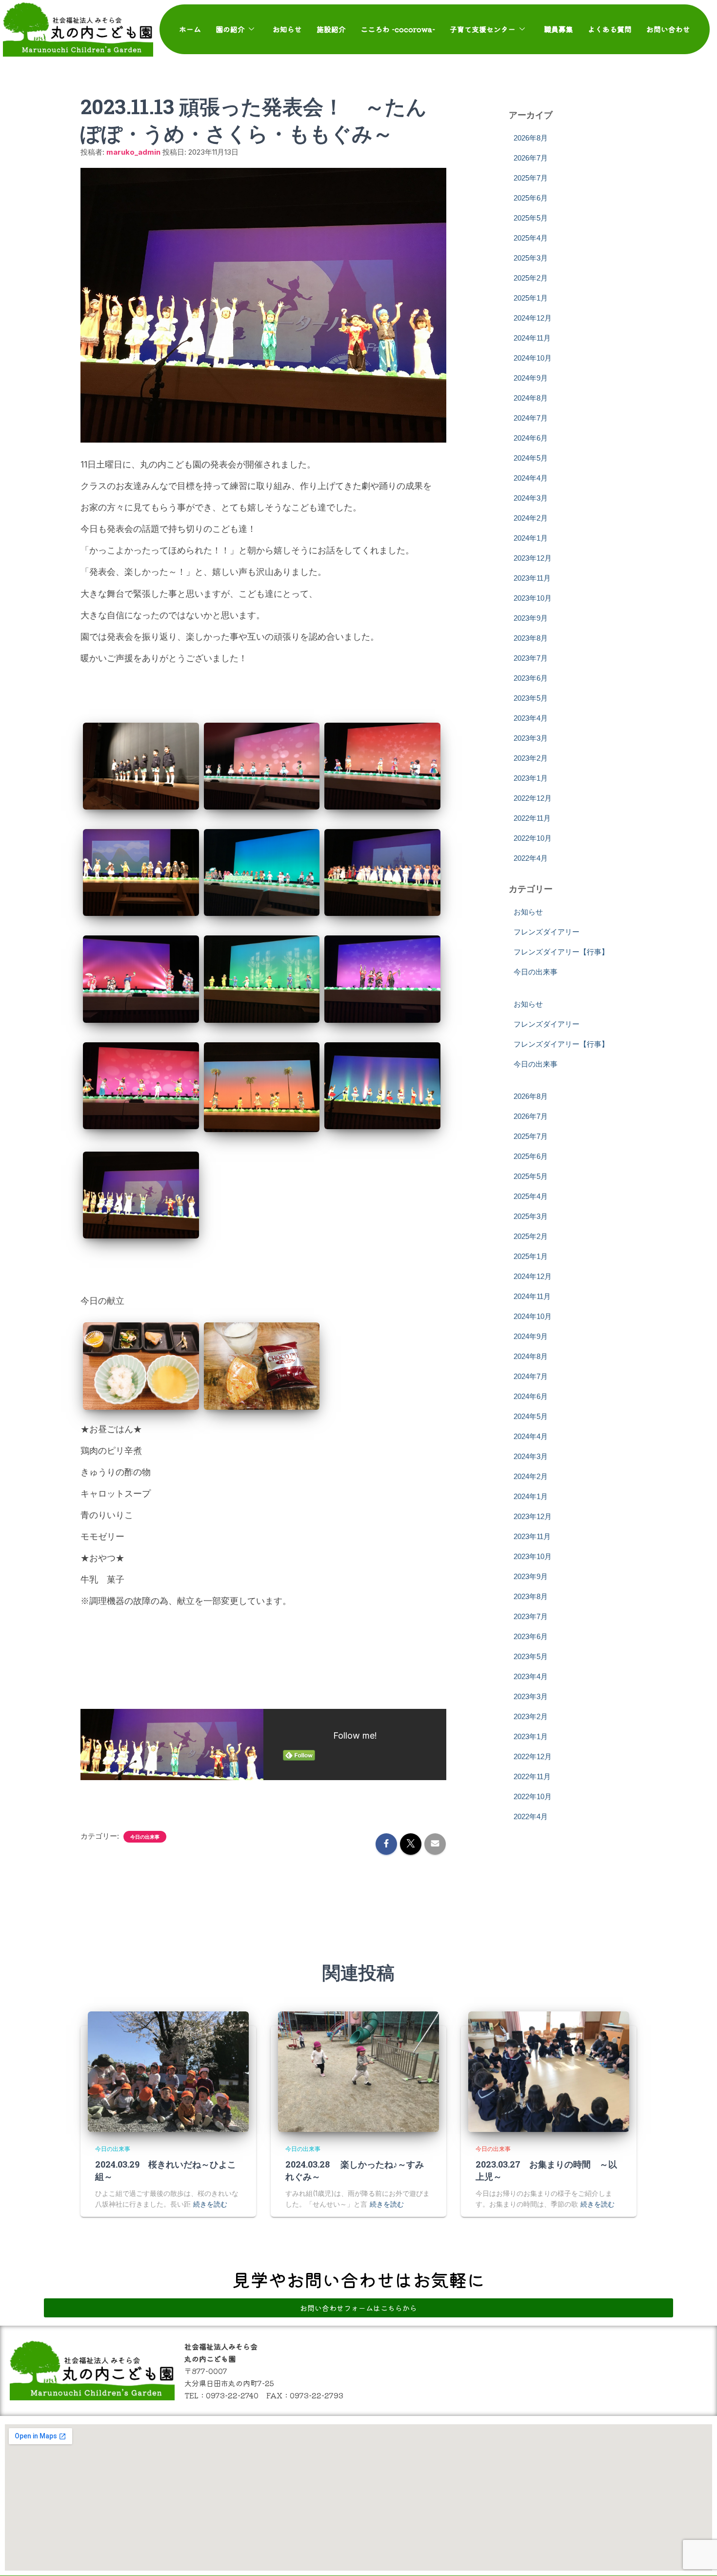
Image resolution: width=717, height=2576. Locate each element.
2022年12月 (533, 798)
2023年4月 (531, 718)
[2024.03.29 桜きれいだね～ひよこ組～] (168, 2072)
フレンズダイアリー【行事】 (561, 952)
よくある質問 (610, 29)
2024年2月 (531, 518)
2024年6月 (531, 438)
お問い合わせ (668, 29)
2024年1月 (531, 538)
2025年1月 (531, 298)
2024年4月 (531, 478)
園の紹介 (230, 29)
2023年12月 (533, 558)
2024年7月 (531, 418)
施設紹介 (331, 29)
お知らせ (287, 29)
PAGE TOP (693, 2490)
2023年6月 (531, 678)
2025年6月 (531, 198)
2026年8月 (531, 138)
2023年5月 (531, 698)
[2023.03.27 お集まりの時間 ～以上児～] (549, 2072)
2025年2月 (531, 278)
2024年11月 (532, 338)
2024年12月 (533, 318)
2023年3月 (531, 738)
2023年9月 (531, 618)
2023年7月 (531, 658)
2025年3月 (531, 258)
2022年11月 (532, 818)
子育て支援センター (483, 29)
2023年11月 (532, 578)
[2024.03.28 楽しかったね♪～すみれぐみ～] (358, 2072)
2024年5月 (531, 458)
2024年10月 (533, 358)
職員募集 (558, 29)
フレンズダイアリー (547, 932)
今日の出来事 (145, 1837)
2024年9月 (531, 378)
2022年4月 (531, 858)
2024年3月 (531, 498)
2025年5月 (531, 218)
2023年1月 (531, 778)
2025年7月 (531, 178)
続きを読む (210, 2204)
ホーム (190, 29)
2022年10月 (533, 838)
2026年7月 (531, 158)
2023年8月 (531, 638)
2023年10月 (533, 598)
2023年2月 (531, 758)
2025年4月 (531, 238)
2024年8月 (531, 398)
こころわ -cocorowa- (398, 29)
